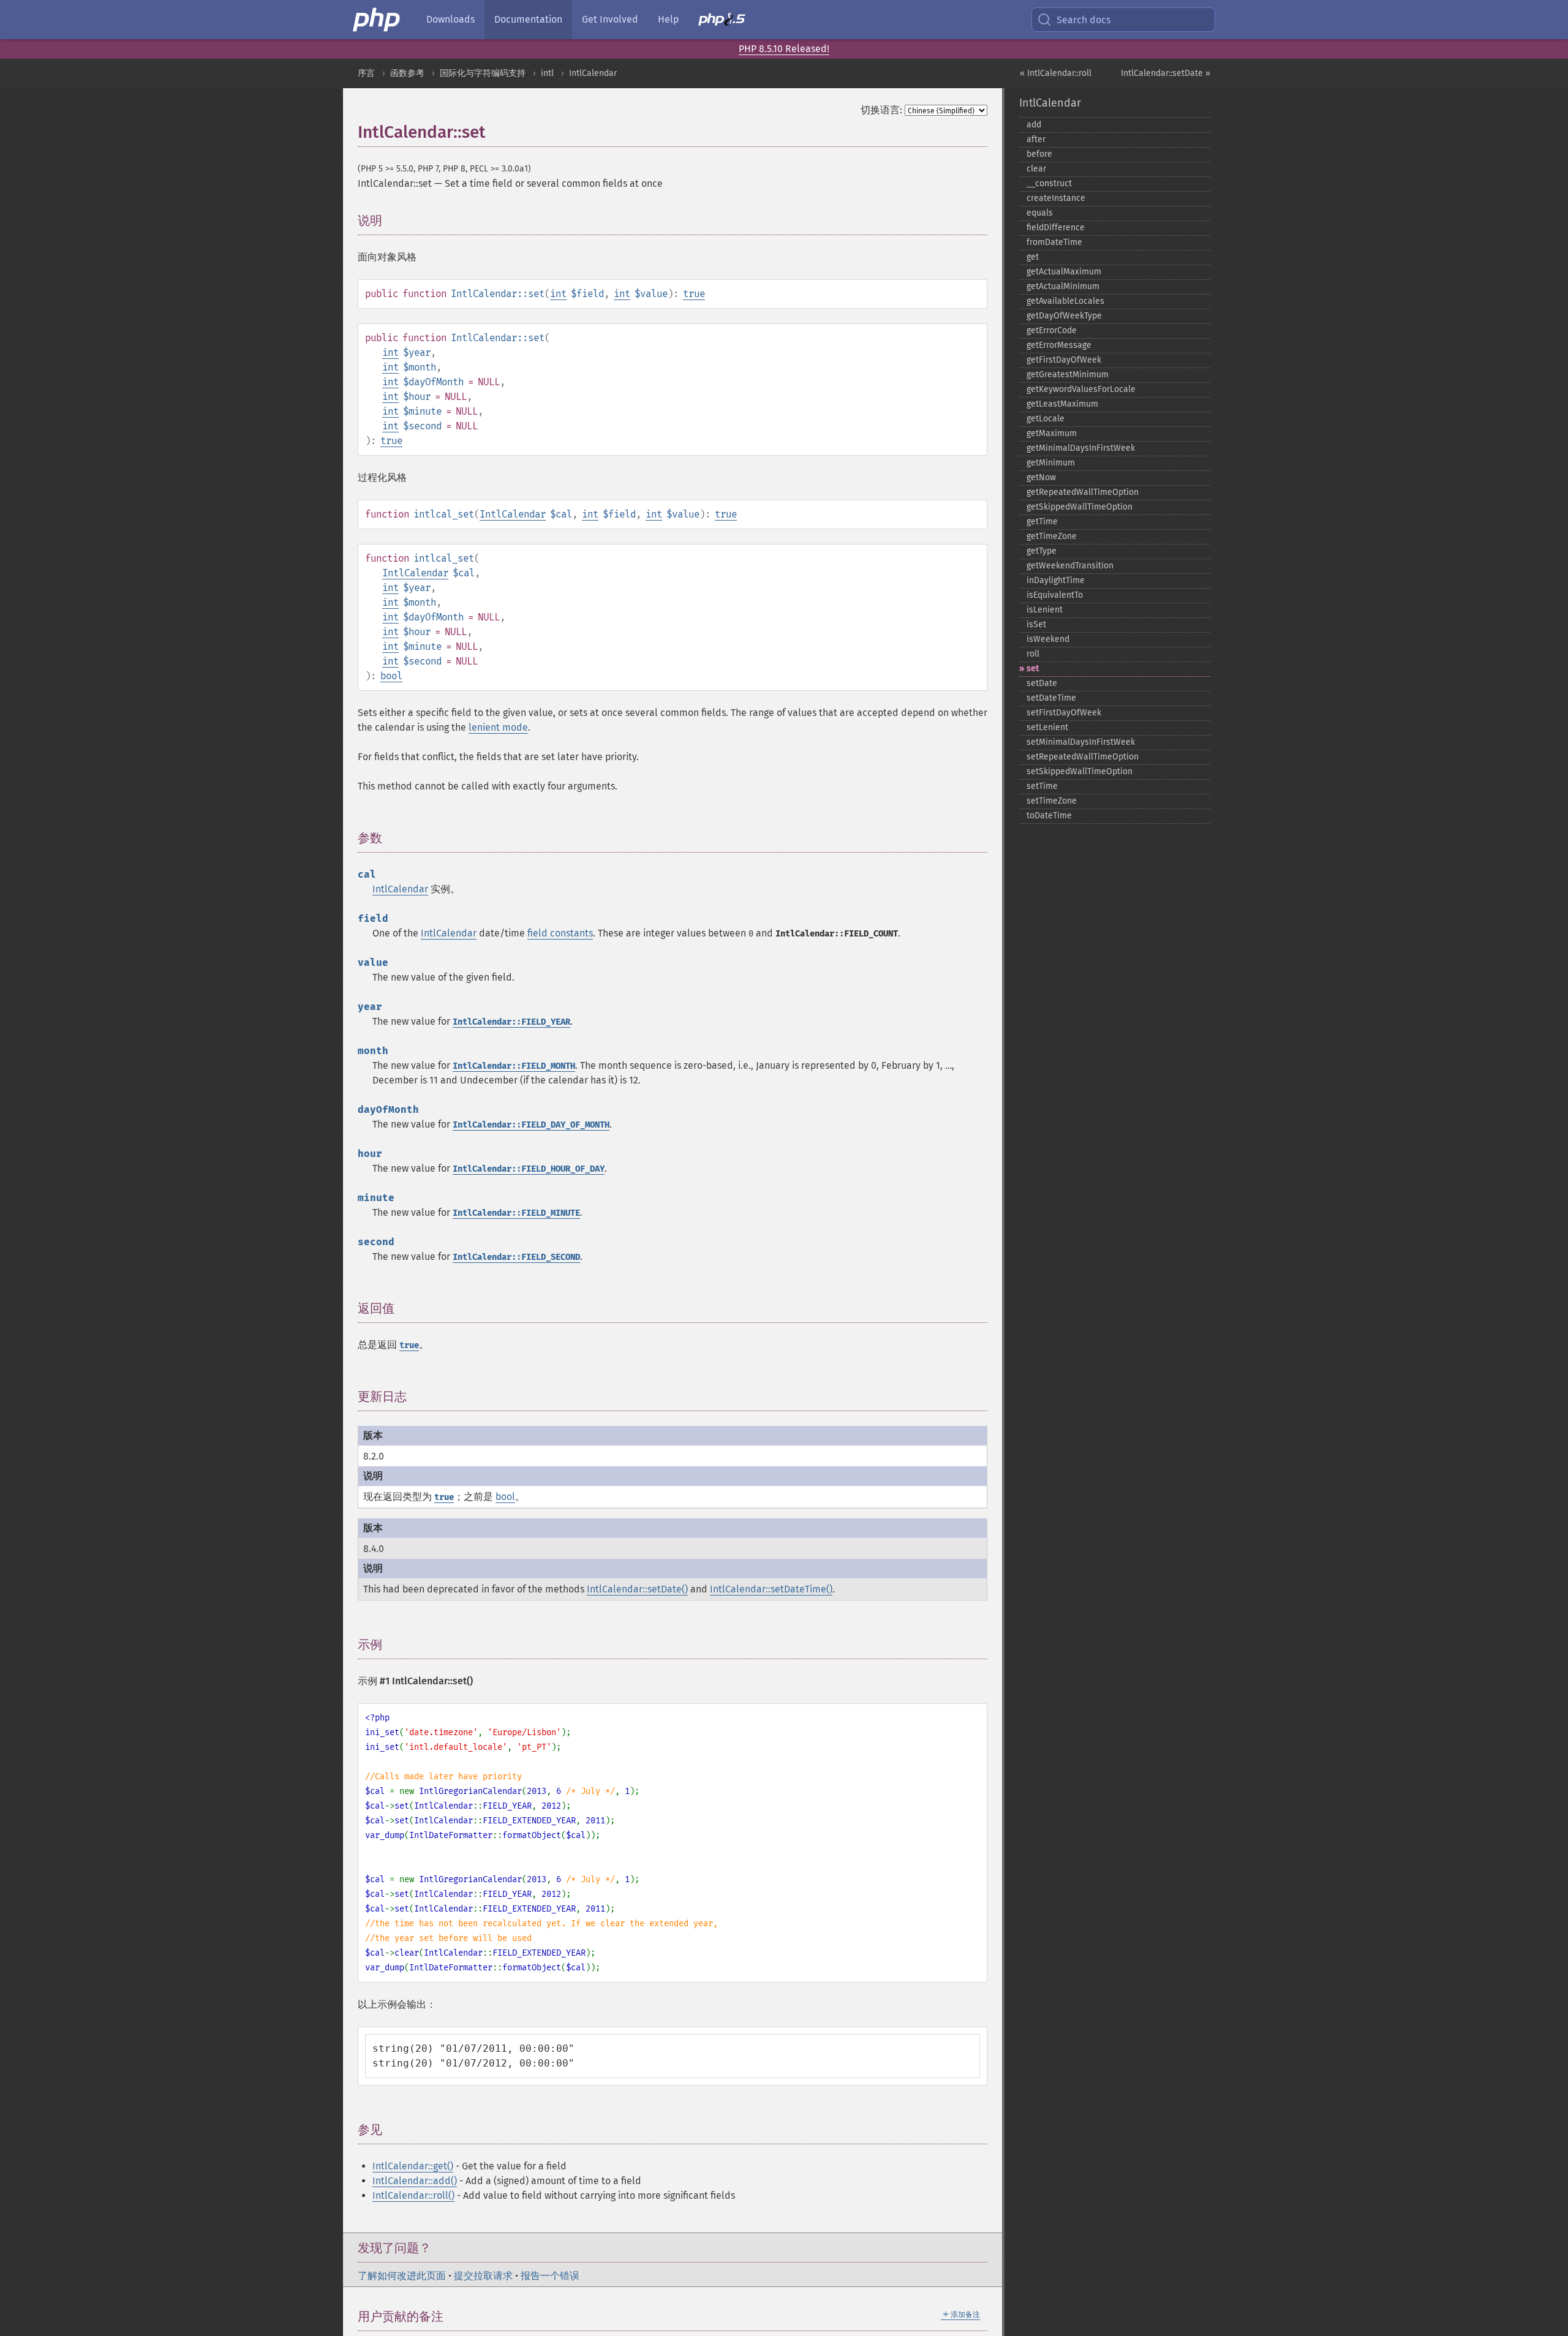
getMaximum (1052, 433)
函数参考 (407, 73)
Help (668, 19)
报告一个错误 (550, 2276)
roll (1033, 654)
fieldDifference (1056, 228)
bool (391, 676)
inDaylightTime (1056, 580)
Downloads (450, 19)
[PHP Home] (377, 20)
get (1033, 257)
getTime (1042, 522)
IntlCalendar (593, 73)
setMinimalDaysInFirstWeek (1081, 742)
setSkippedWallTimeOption (1080, 771)
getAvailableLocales (1065, 301)
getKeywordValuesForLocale (1081, 389)
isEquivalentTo (1055, 595)
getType (1042, 551)
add (1034, 125)
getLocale (1046, 419)
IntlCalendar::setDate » (1166, 73)
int (558, 294)
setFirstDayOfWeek (1064, 713)
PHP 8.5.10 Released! (784, 49)
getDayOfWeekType (1064, 316)
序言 (366, 73)
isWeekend (1048, 639)
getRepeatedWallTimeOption (1083, 492)
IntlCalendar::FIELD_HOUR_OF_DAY (529, 1169)
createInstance (1056, 198)
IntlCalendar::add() (415, 2181)
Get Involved (610, 19)
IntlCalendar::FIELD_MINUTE (516, 1213)
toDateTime (1049, 816)
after (1036, 139)
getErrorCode (1052, 330)
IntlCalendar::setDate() (637, 1589)
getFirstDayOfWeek (1064, 360)
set (1033, 669)
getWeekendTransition (1070, 566)
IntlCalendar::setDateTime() (771, 1589)
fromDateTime (1054, 242)
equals (1040, 213)
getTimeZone (1052, 536)
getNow (1041, 477)
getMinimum (1051, 463)
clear (1036, 169)
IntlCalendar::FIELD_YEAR (511, 1022)
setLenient (1047, 727)
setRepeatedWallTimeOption (1083, 757)
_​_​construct (1049, 183)
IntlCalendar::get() (413, 2166)
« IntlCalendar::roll (1056, 73)
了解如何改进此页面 (402, 2276)
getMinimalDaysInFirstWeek (1081, 448)
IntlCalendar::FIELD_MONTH (514, 1066)
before (1039, 154)
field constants (560, 933)
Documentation (528, 19)
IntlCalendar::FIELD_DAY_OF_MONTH (531, 1125)
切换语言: (881, 110)
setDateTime (1051, 698)
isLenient (1045, 610)
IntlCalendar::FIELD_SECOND (516, 1257)
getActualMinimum (1063, 286)
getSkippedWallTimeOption (1080, 507)
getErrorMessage (1059, 345)
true (694, 294)
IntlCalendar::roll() (413, 2195)
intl (547, 73)
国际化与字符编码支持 (483, 73)
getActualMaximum (1064, 272)
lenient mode (498, 727)
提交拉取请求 (483, 2276)
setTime (1042, 786)
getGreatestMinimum (1068, 375)
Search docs (1084, 20)
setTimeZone (1052, 801)
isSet (1036, 624)
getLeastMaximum (1062, 404)
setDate (1042, 683)
